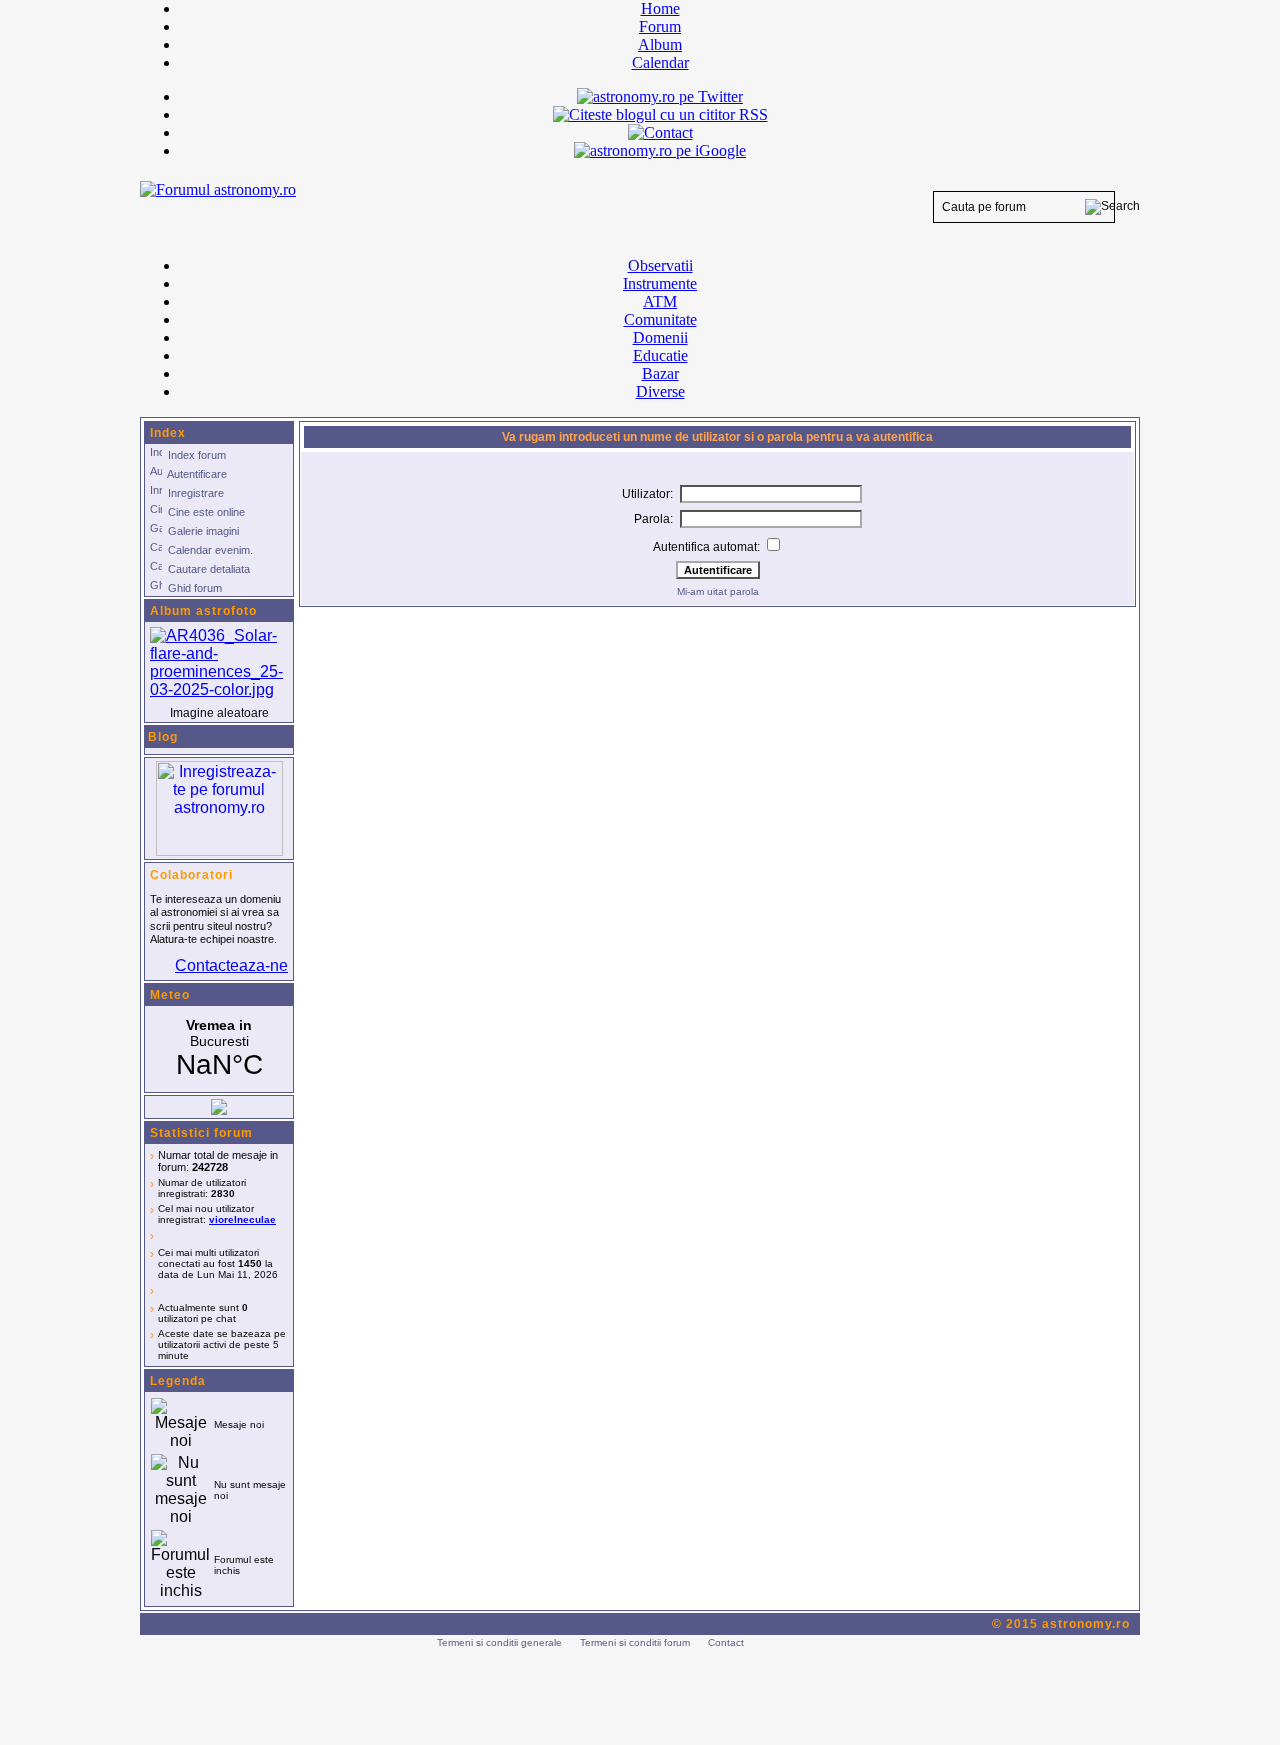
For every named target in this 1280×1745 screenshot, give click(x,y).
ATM (660, 301)
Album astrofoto (203, 611)
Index (168, 433)
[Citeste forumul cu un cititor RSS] (660, 114)
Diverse (660, 391)
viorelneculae (242, 1219)
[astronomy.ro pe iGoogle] (660, 150)
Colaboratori (191, 875)
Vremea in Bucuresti (219, 1049)
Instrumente (660, 283)
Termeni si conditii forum (635, 1642)
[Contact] (660, 132)
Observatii (660, 265)
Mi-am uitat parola (718, 591)
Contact (726, 1642)
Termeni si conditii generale (499, 1642)
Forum (660, 26)
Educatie (660, 355)
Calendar (660, 62)
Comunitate (660, 319)
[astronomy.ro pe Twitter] (660, 95)
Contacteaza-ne (231, 965)
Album (660, 44)
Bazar (660, 373)
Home (660, 8)
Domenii (660, 337)
